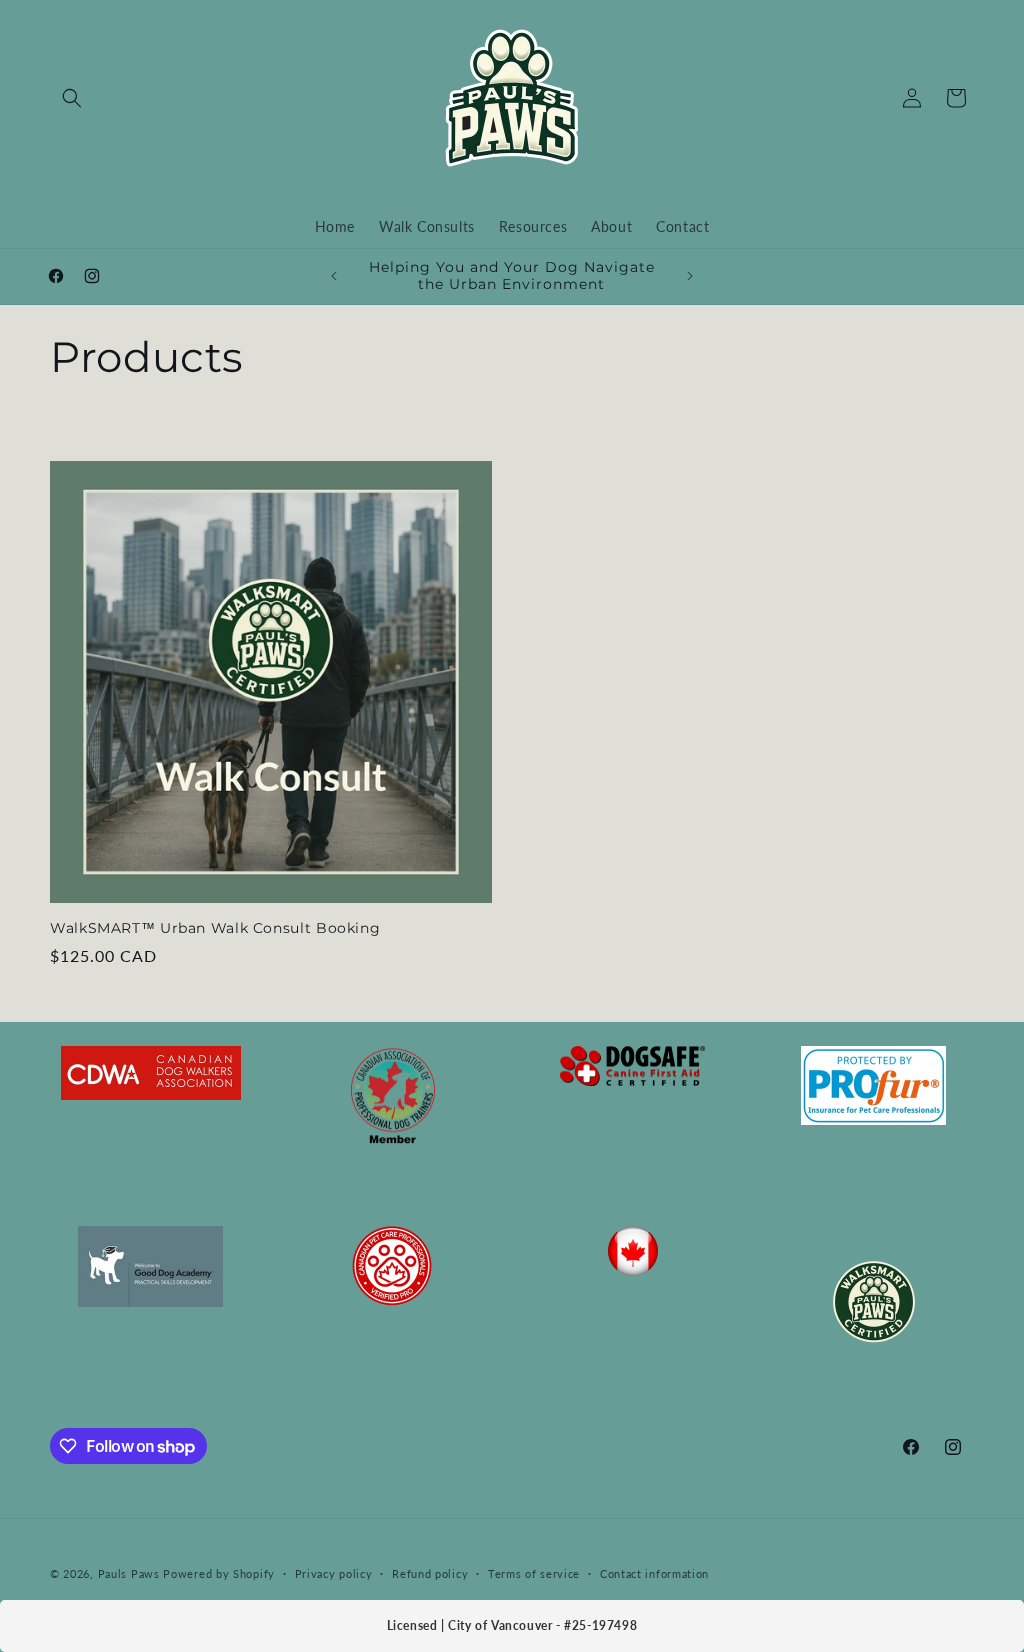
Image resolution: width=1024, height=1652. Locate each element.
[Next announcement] (690, 276)
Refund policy (430, 1573)
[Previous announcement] (334, 276)
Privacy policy (334, 1573)
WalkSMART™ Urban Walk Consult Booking (215, 928)
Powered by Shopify (219, 1573)
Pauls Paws (129, 1573)
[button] (72, 98)
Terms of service (534, 1573)
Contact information (654, 1573)
